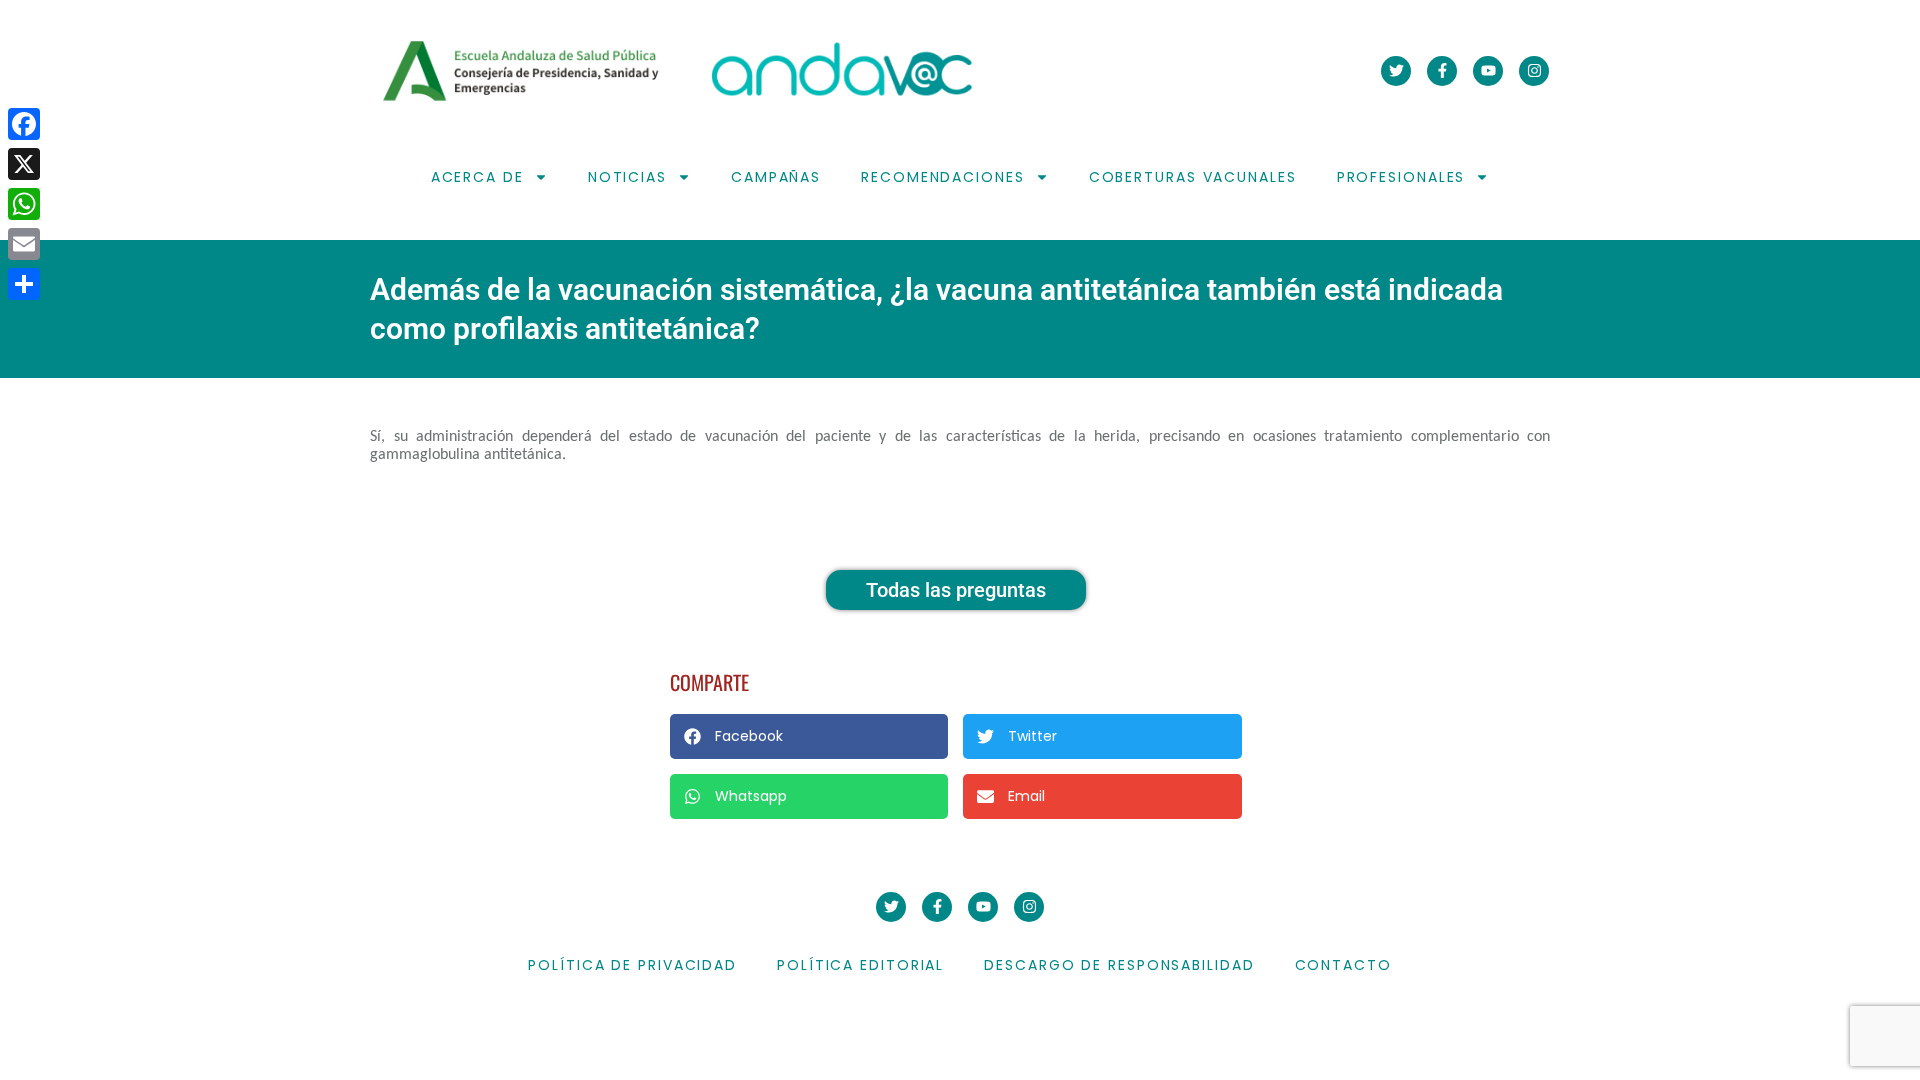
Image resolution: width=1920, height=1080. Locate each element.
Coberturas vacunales (1193, 177)
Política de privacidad (632, 965)
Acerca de (477, 177)
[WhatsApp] (24, 204)
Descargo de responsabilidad (1119, 965)
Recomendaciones (943, 177)
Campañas (776, 177)
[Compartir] (24, 284)
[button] (809, 736)
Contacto (1343, 965)
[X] (24, 164)
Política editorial (860, 965)
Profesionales (1401, 177)
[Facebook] (24, 124)
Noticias (627, 177)
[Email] (24, 244)
